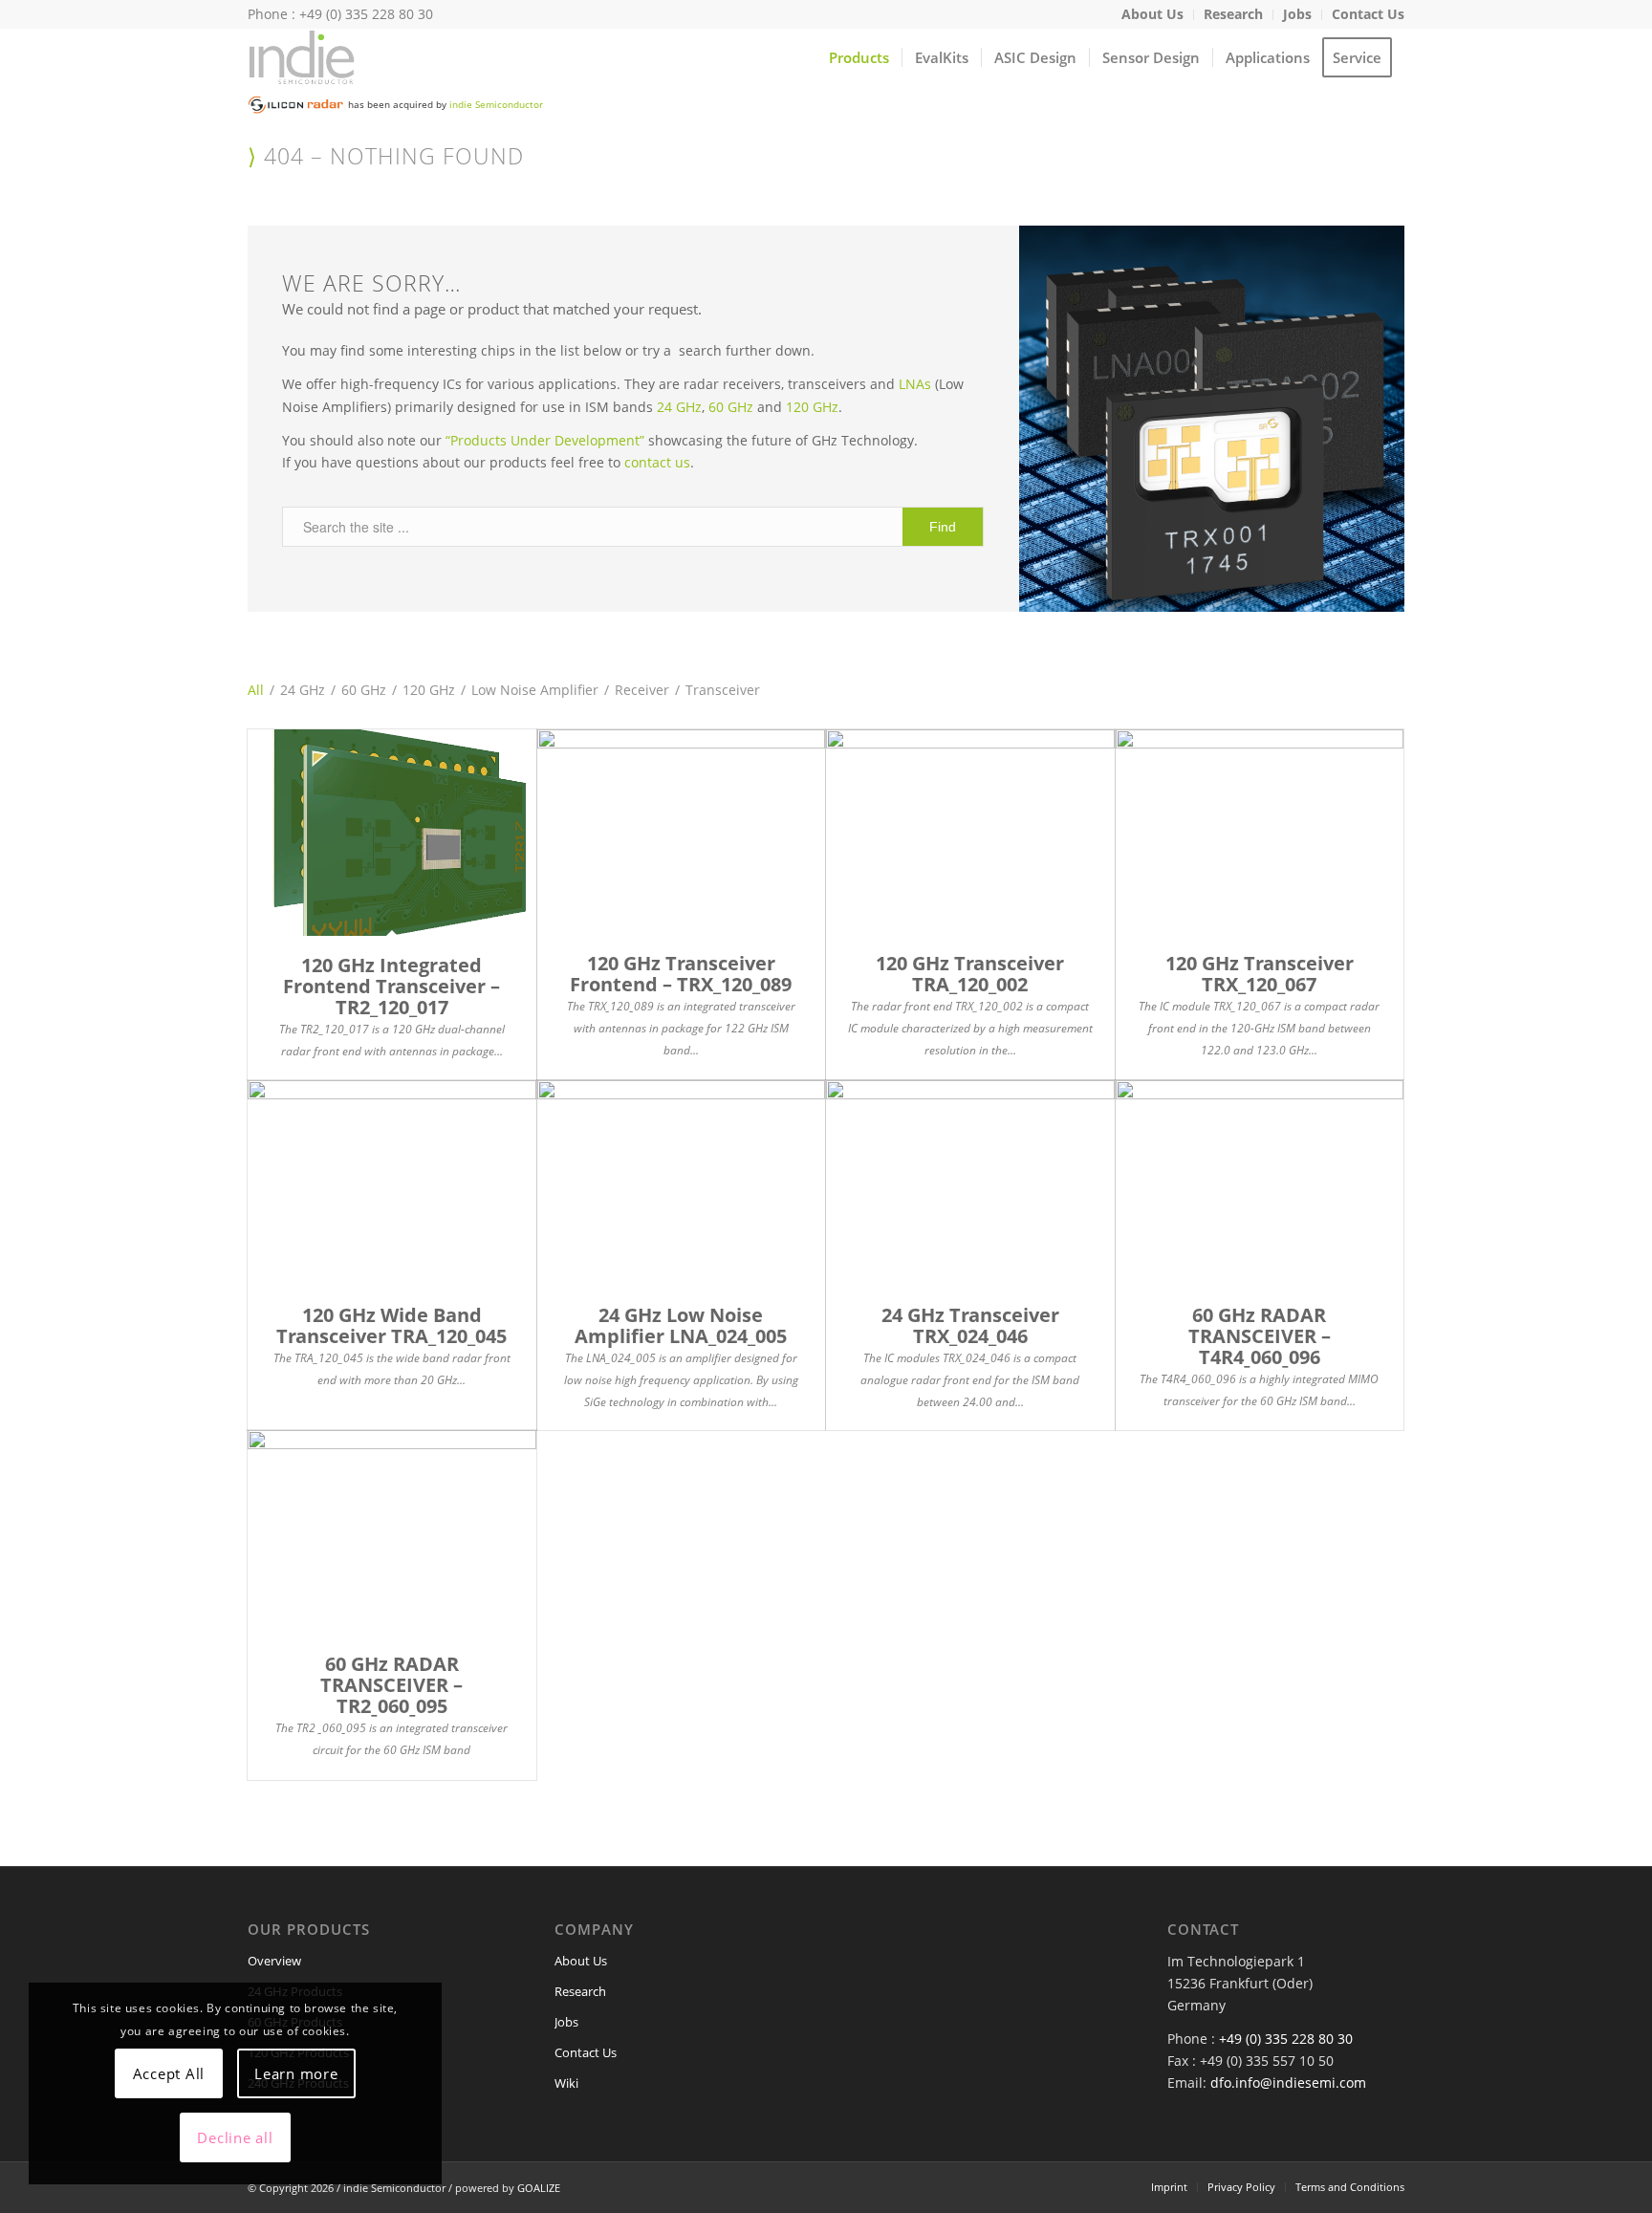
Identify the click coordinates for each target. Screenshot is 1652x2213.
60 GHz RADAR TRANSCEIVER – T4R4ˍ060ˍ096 (1260, 1336)
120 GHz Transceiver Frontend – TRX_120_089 (681, 974)
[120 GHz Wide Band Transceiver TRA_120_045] (392, 1183)
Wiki (566, 2083)
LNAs (915, 384)
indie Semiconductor (496, 104)
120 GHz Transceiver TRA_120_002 (970, 974)
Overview (274, 1961)
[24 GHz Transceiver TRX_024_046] (970, 1183)
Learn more (296, 2073)
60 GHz (731, 407)
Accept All (169, 2073)
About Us (581, 1961)
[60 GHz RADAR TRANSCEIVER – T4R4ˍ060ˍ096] (1260, 1183)
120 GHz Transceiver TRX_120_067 (1260, 974)
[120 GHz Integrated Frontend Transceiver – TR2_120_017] (392, 833)
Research (580, 1991)
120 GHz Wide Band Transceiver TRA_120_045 (391, 1325)
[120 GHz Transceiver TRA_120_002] (970, 832)
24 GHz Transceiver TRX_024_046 (970, 1325)
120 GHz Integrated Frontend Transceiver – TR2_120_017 (391, 986)
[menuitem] (1153, 15)
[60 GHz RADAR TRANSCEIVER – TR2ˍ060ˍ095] (392, 1533)
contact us (657, 462)
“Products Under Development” (545, 440)
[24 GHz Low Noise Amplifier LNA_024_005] (682, 1183)
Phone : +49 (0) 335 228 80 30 (340, 14)
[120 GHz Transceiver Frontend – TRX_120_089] (682, 832)
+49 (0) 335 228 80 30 (1286, 2039)
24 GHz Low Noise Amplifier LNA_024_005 (681, 1325)
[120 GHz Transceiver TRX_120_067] (1260, 832)
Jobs (566, 2022)
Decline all (235, 2137)
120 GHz (812, 407)
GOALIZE (539, 2188)
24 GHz (679, 407)
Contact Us (586, 2052)
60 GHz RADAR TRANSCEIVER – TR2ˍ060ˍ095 (391, 1685)
